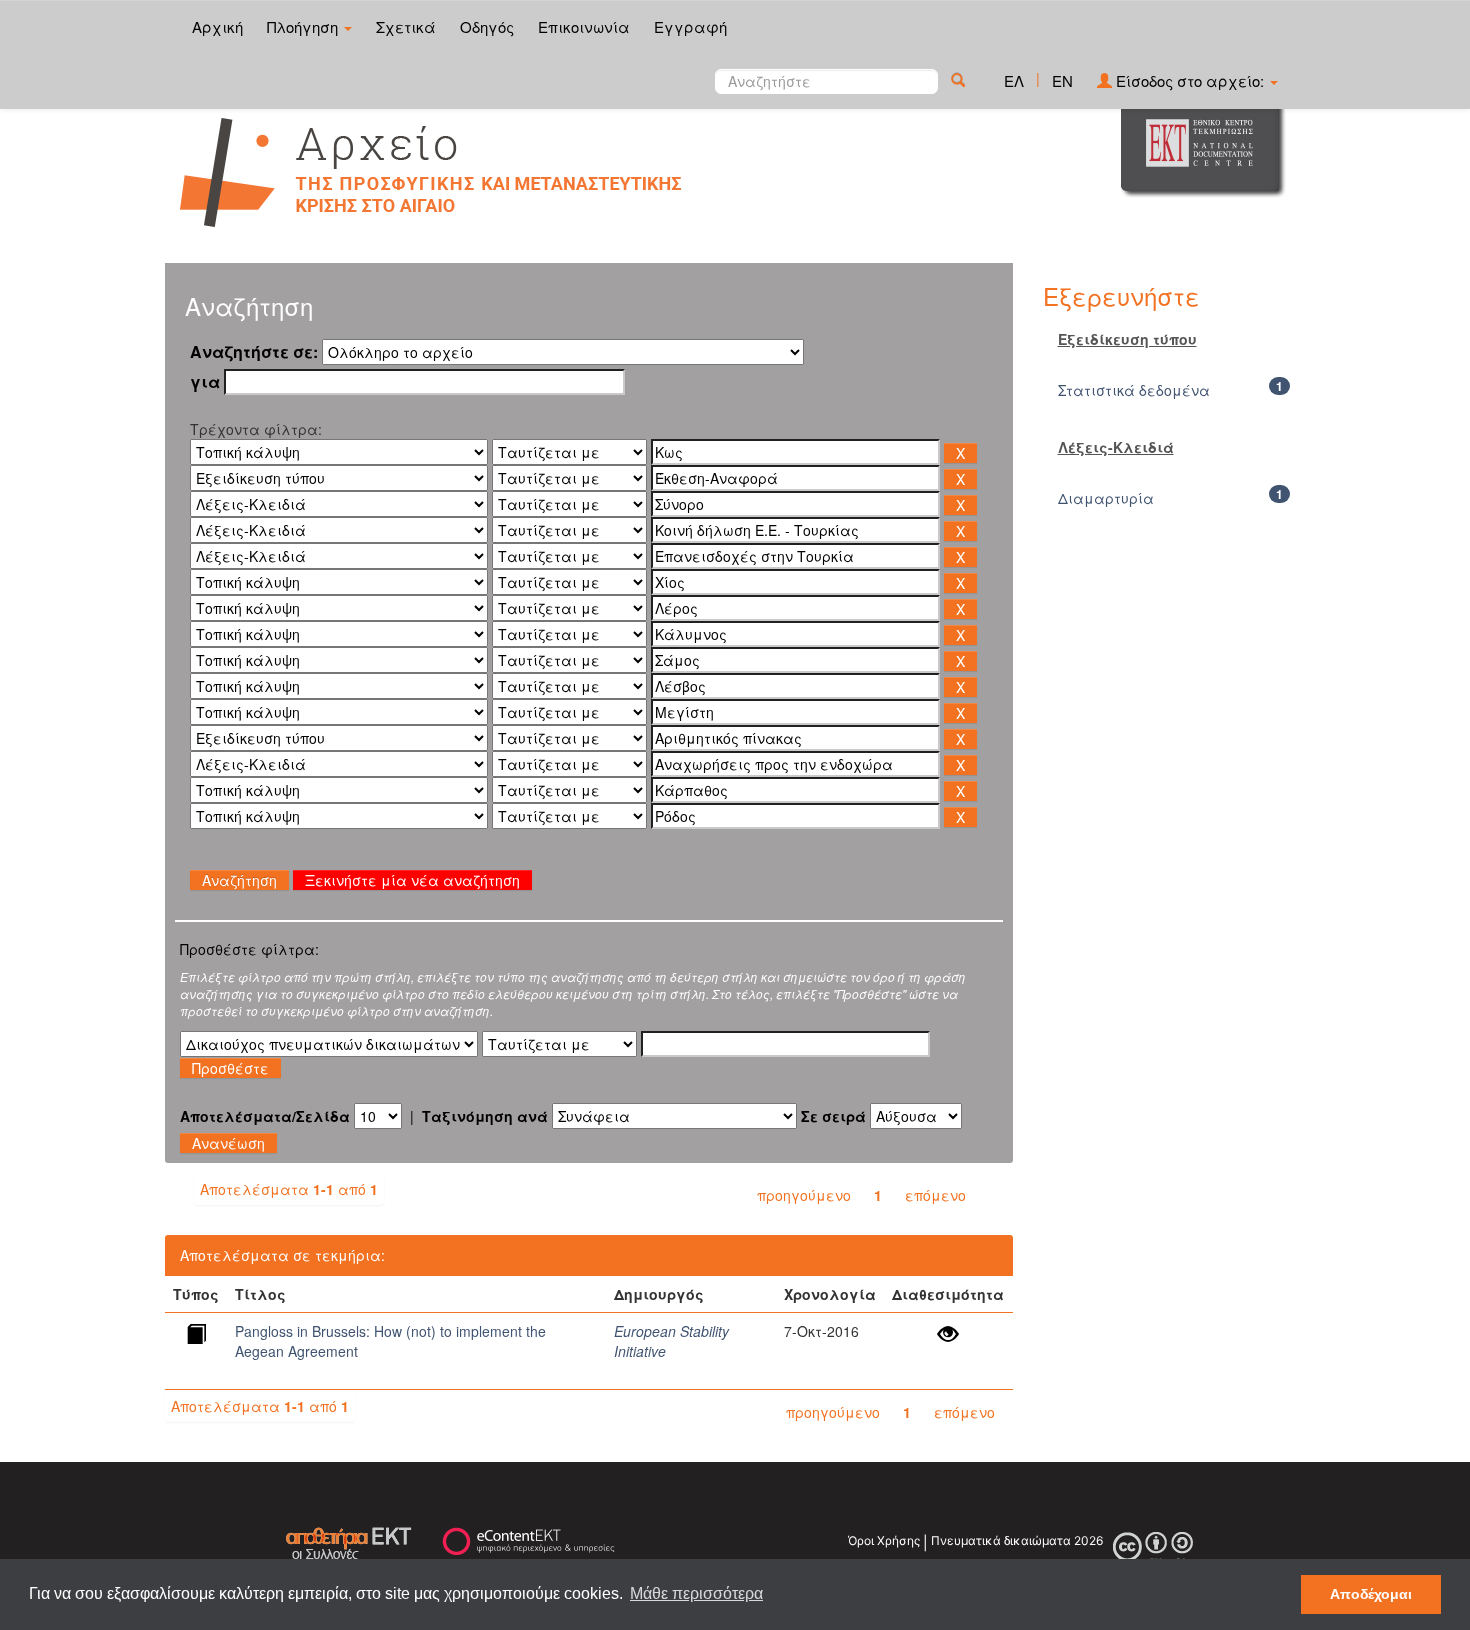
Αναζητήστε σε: (254, 352)
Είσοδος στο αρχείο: (1190, 80)
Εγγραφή (690, 26)
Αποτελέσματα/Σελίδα (265, 1116)
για (205, 382)
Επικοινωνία (584, 26)
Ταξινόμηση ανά (485, 1116)
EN (1062, 80)
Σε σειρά (833, 1116)
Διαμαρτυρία (1106, 498)
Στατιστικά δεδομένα (1134, 390)
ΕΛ (1014, 80)
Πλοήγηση (304, 26)
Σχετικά (406, 26)
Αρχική (217, 26)
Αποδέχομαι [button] (1371, 1594)
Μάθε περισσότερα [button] (696, 1593)
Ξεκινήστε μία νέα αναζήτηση (412, 880)
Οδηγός (487, 26)
